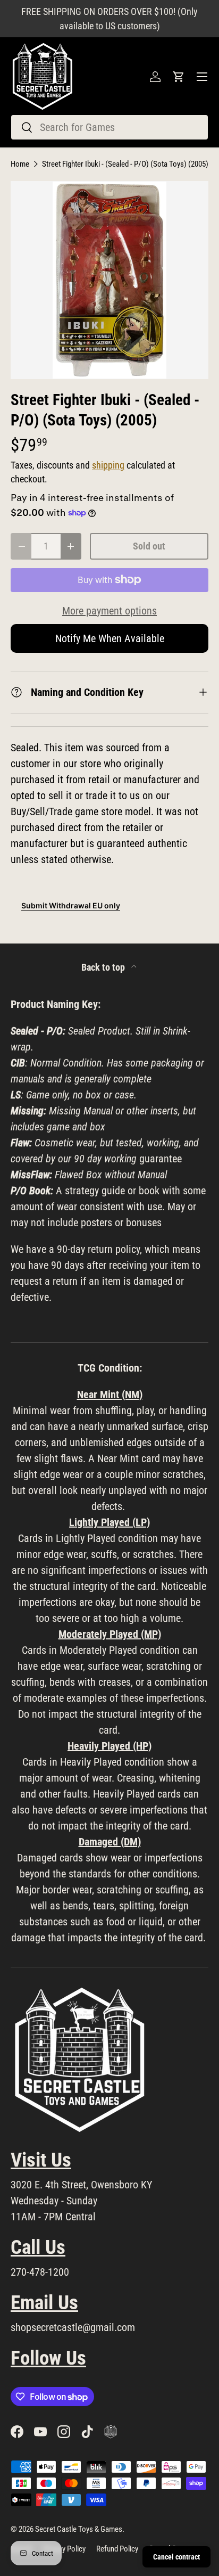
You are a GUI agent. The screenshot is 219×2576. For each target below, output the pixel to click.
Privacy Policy (64, 2549)
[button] (179, 77)
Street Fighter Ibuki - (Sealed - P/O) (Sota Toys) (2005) (125, 164)
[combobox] (109, 127)
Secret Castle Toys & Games (79, 2529)
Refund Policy (117, 2549)
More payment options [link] (109, 611)
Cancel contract (176, 2557)
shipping (108, 465)
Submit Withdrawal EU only (71, 905)
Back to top (104, 967)
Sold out (149, 546)
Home (20, 164)
